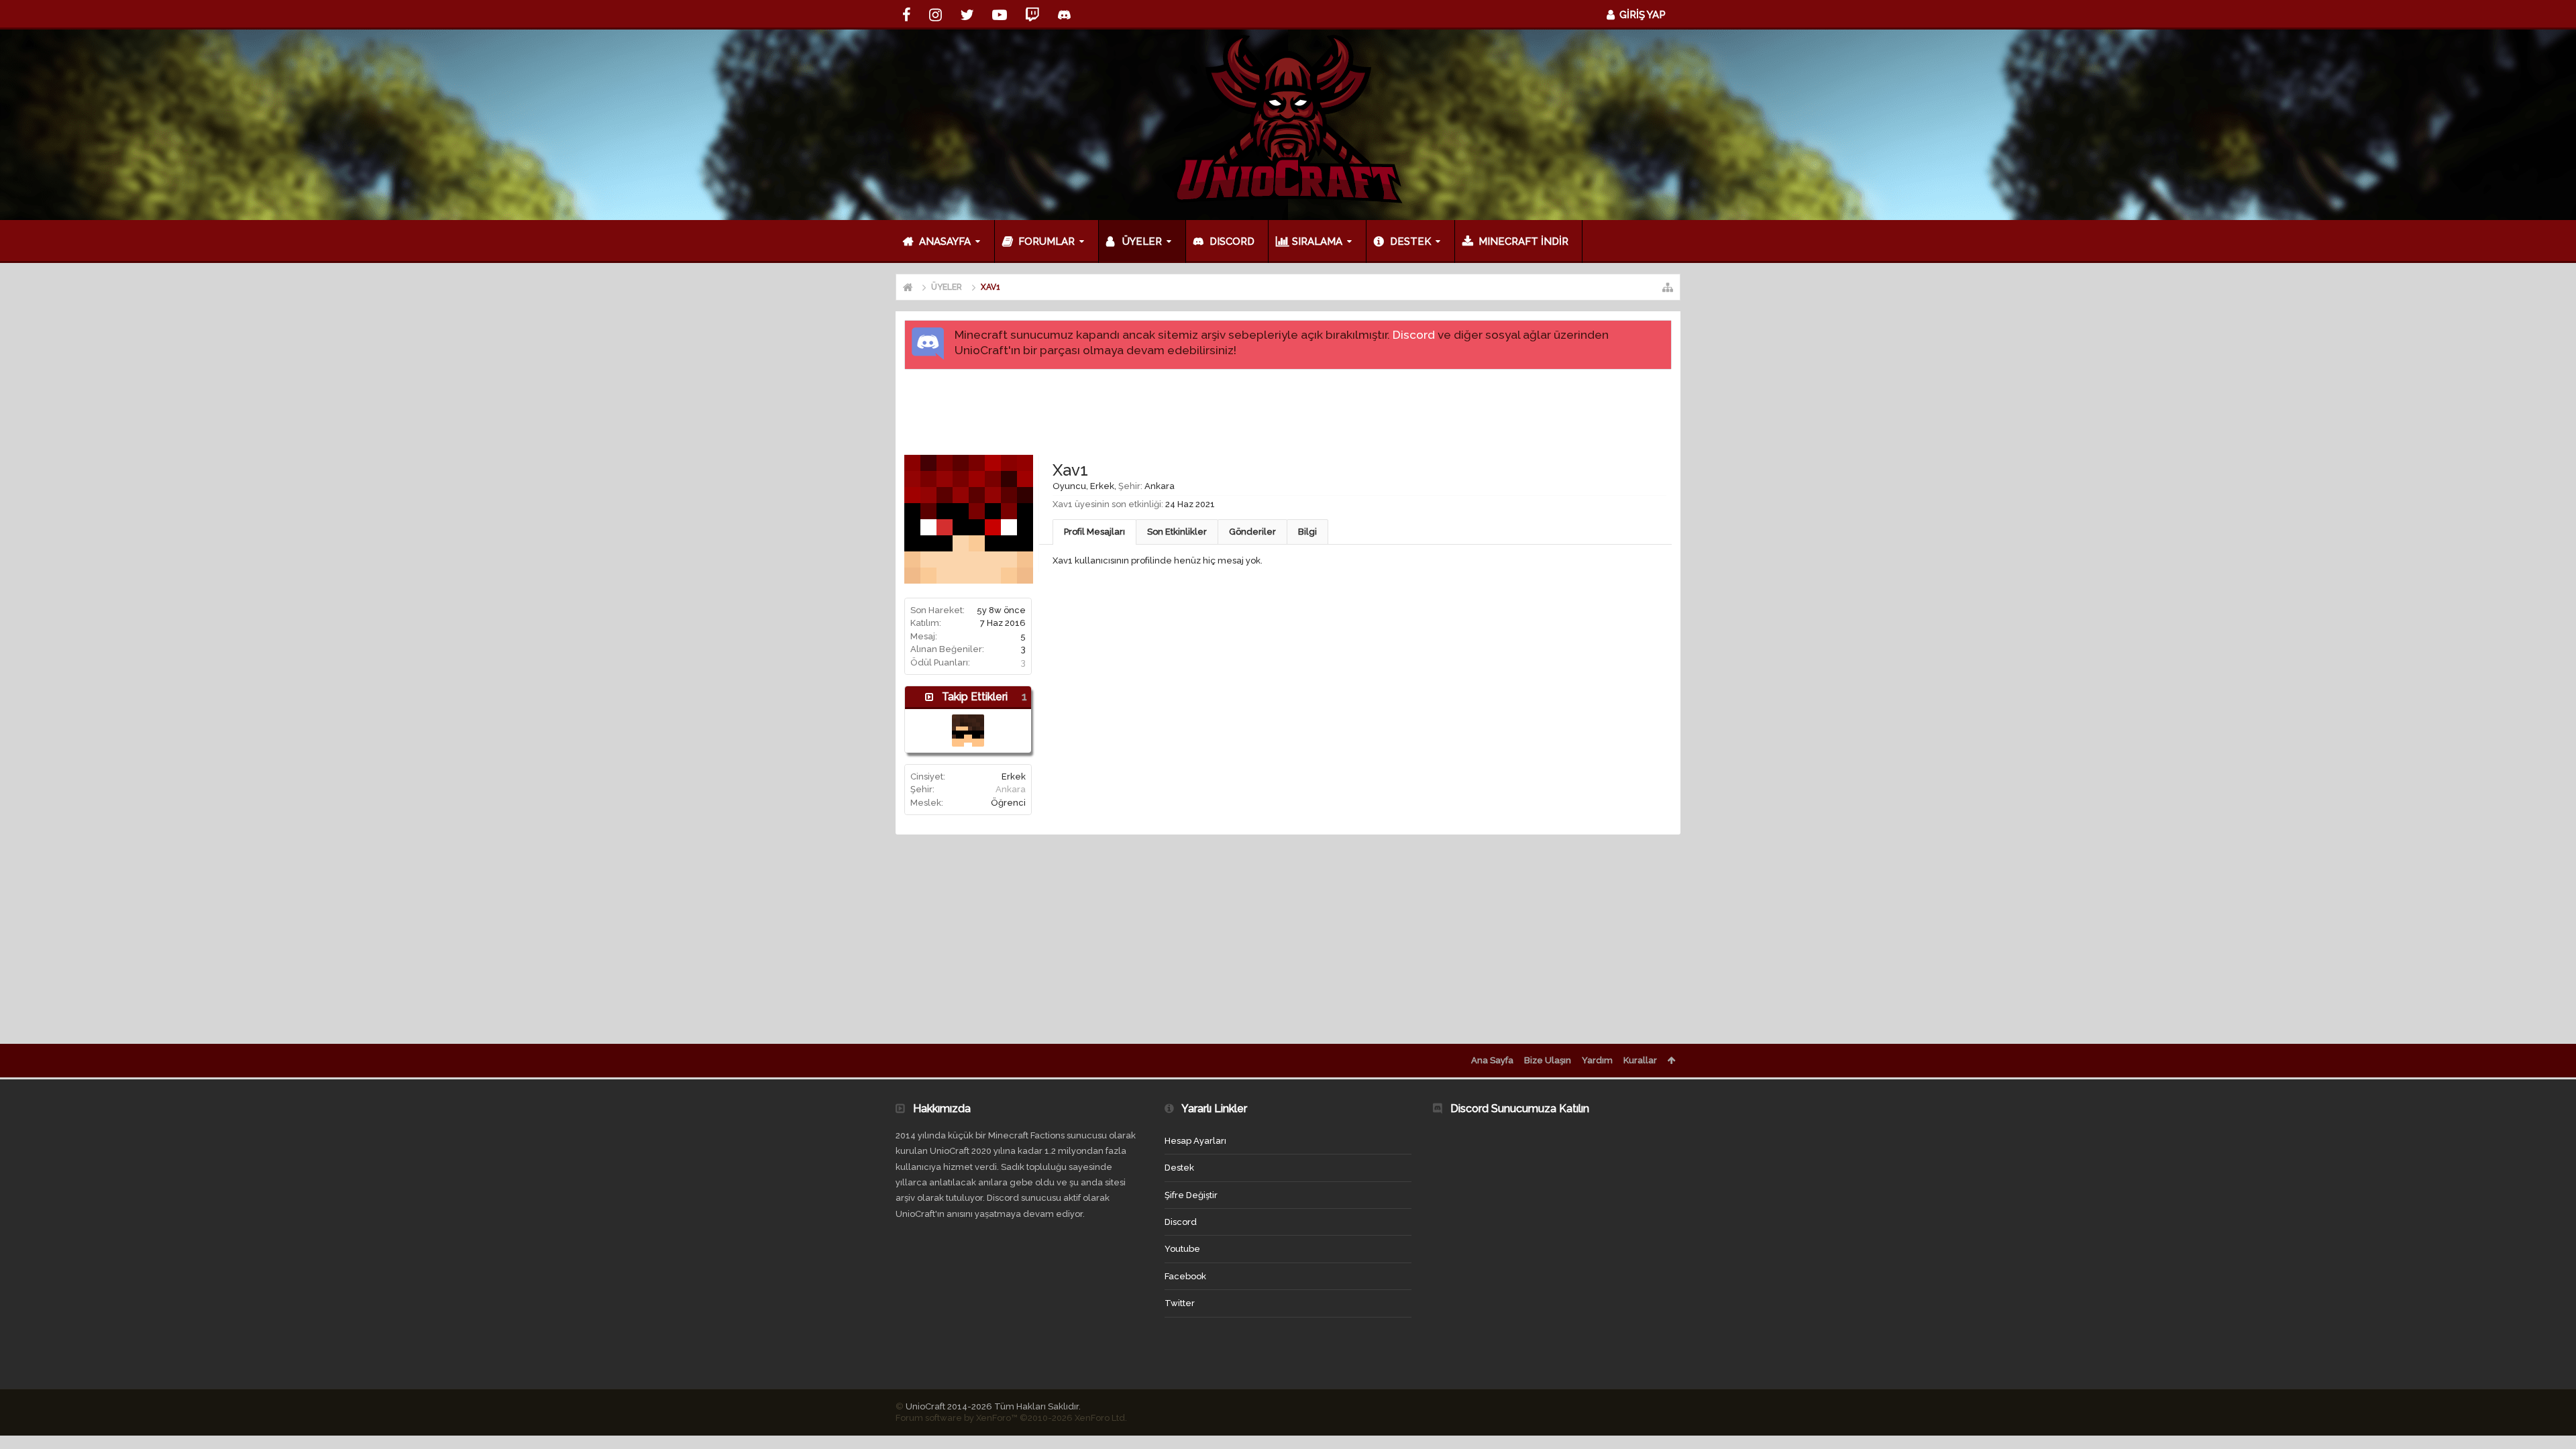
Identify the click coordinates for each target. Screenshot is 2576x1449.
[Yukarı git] (2553, 1395)
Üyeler (1142, 241)
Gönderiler (1252, 532)
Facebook (1185, 1276)
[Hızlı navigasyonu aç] (1668, 287)
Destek (1410, 241)
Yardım (1597, 1060)
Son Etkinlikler (1177, 532)
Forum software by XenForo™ (1011, 1418)
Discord (1414, 335)
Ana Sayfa (1492, 1060)
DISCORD (1232, 241)
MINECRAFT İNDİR (1523, 241)
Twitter (1180, 1303)
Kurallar (1640, 1060)
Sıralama (1317, 241)
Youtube (1182, 1249)
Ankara (1011, 789)
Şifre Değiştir (1191, 1195)
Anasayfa (945, 241)
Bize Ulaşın (1548, 1060)
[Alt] (2553, 1424)
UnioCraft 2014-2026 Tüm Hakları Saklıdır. (993, 1406)
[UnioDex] (968, 731)
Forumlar (1046, 241)
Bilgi (1307, 532)
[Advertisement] (1288, 411)
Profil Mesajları (1094, 532)
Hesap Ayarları (1195, 1141)
